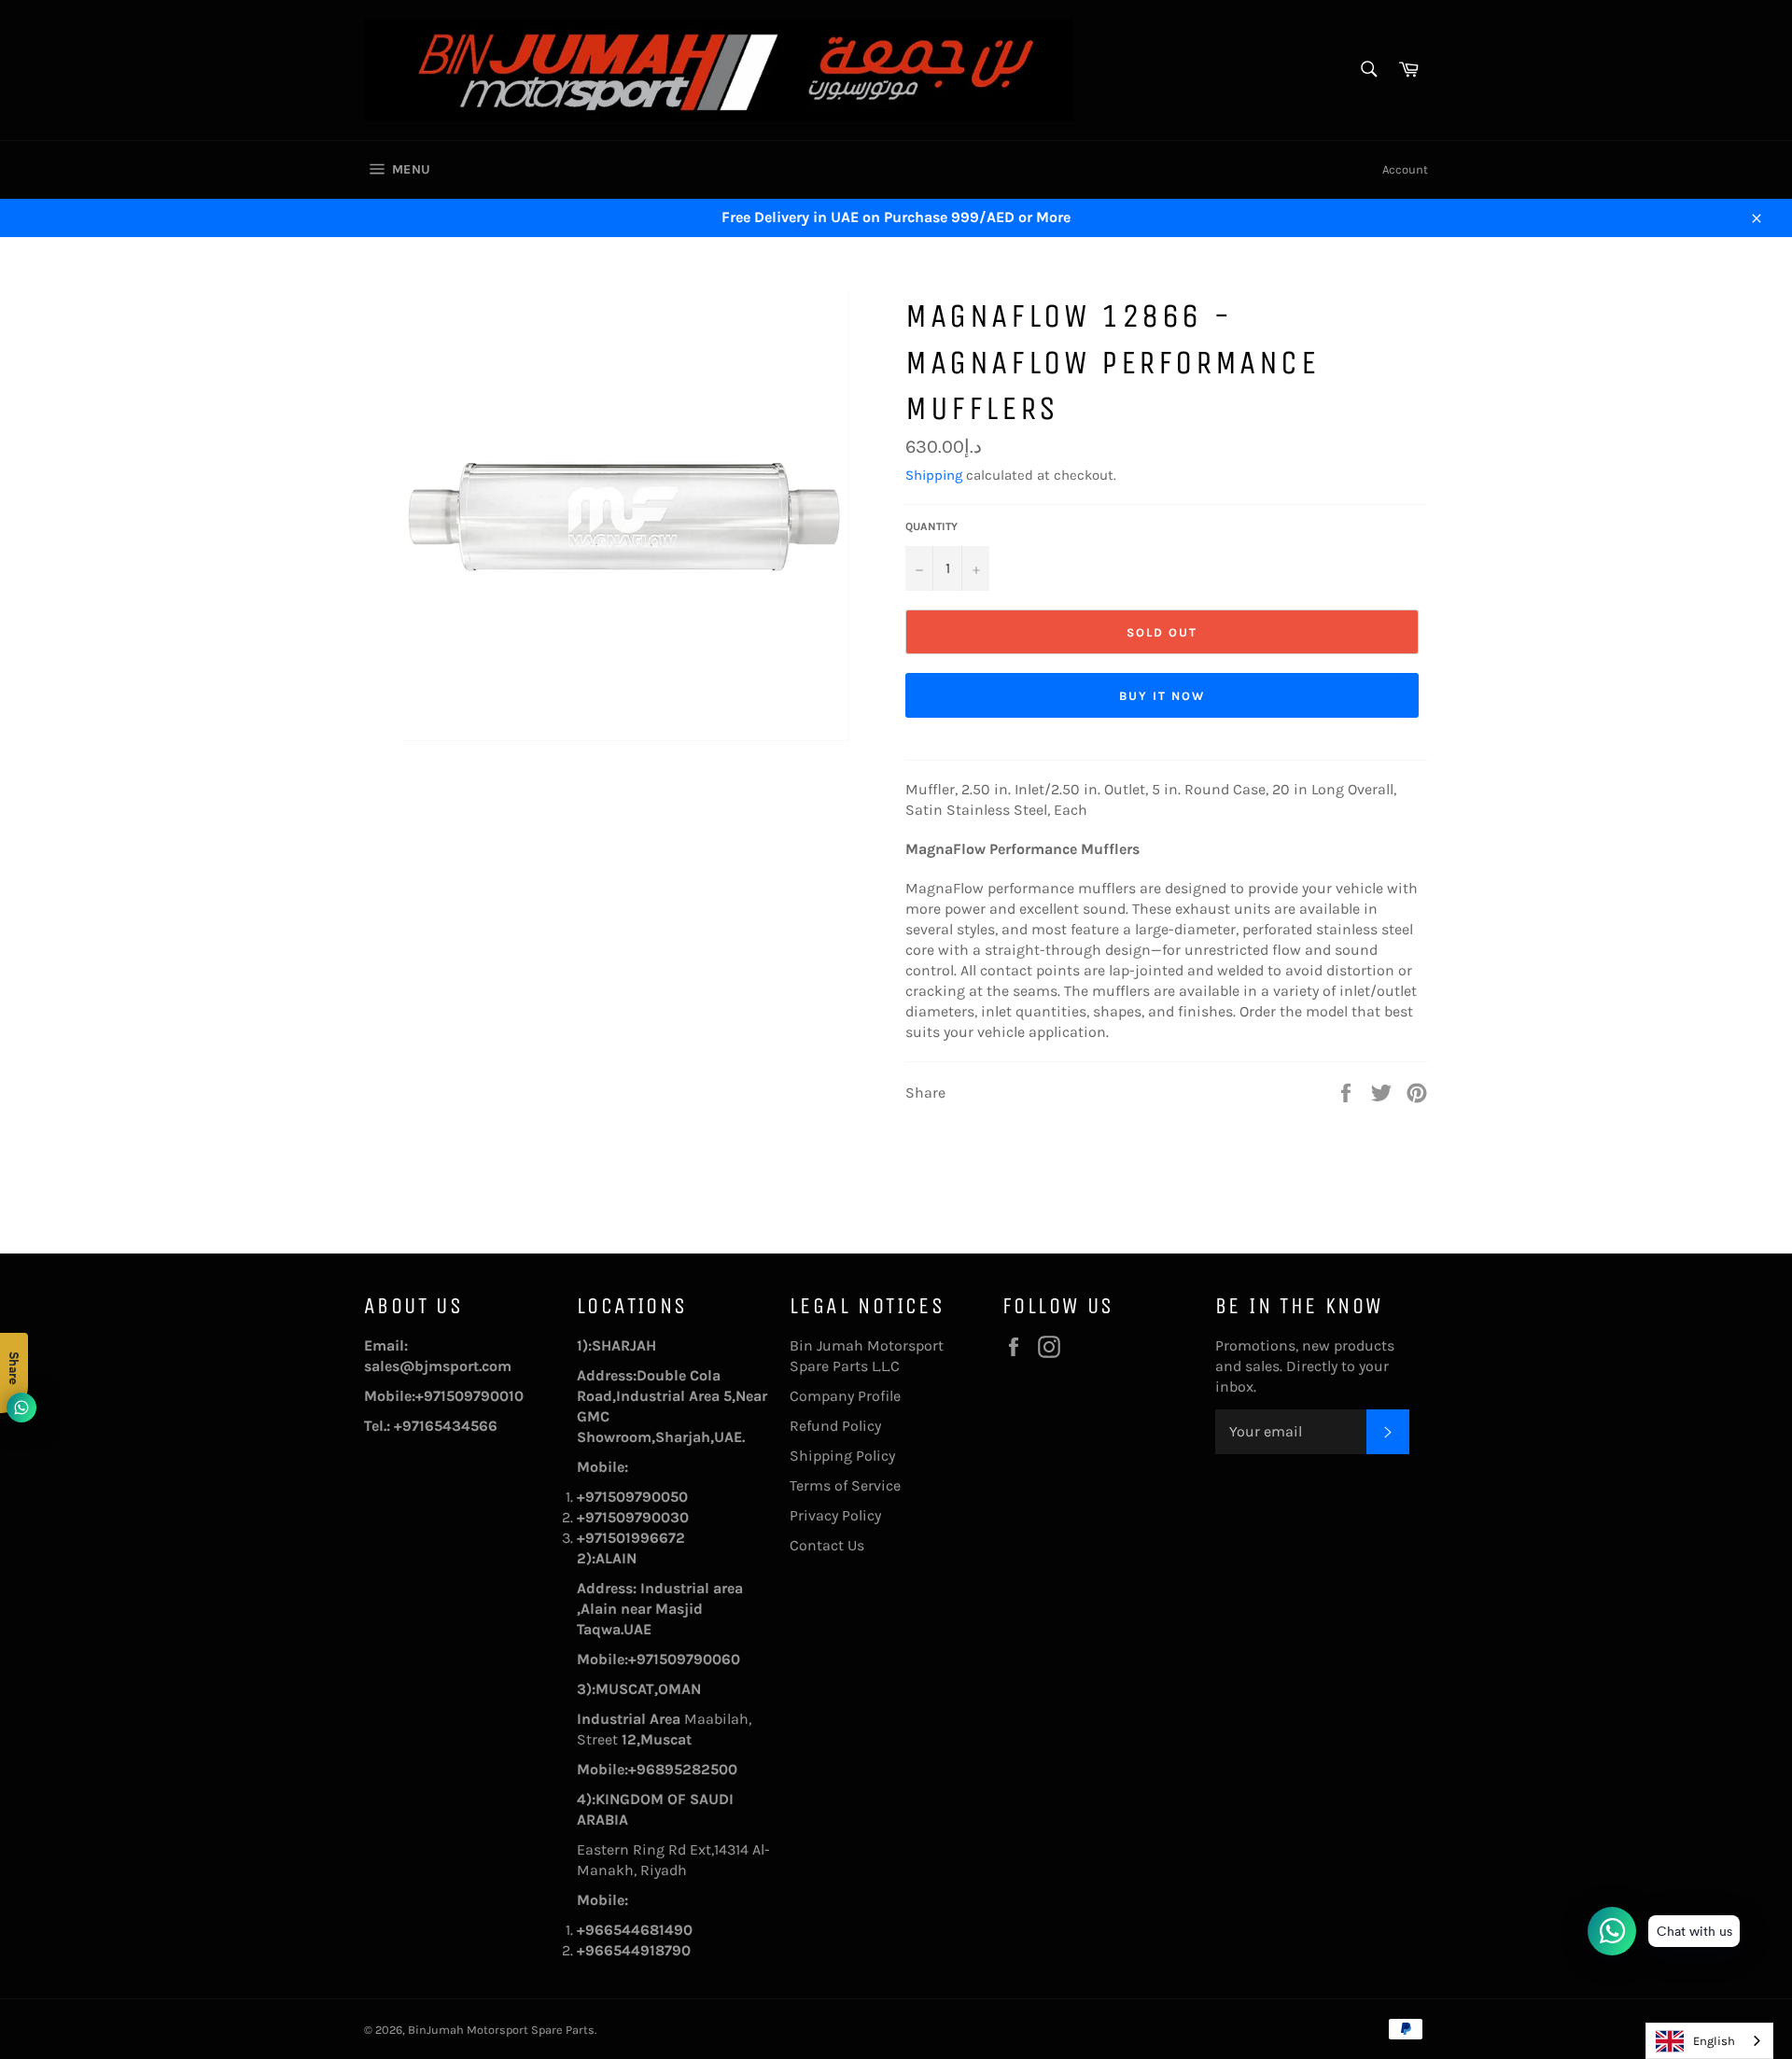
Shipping (934, 475)
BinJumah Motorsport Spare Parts (501, 2030)
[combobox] (1709, 2041)
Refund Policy (835, 1426)
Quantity (931, 526)
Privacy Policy (835, 1515)
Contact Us (827, 1545)
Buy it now (1162, 696)
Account (1405, 169)
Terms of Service (845, 1485)
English (1714, 2041)
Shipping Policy (842, 1456)
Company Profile (845, 1396)
